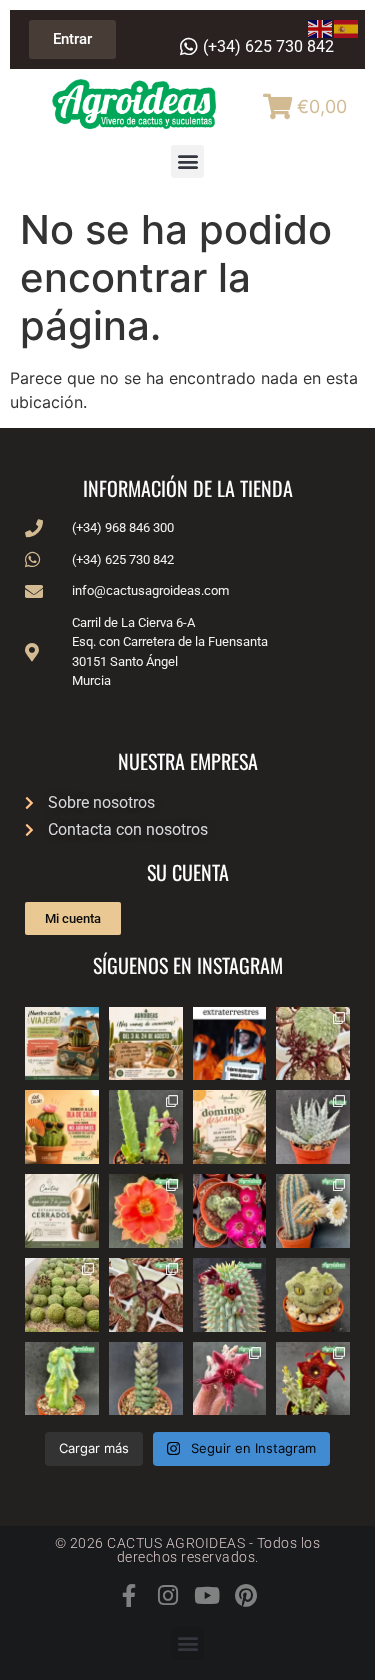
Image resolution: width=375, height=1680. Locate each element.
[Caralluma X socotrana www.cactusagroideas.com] (313, 1379)
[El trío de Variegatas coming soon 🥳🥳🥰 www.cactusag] (313, 1127)
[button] (187, 161)
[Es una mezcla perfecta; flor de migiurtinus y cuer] (313, 1044)
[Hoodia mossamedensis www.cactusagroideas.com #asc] (230, 1295)
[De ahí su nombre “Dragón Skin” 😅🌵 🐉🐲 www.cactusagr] (313, 1295)
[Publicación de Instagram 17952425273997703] (62, 1127)
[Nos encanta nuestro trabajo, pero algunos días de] (146, 1044)
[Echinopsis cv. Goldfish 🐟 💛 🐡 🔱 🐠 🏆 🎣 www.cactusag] (146, 1211)
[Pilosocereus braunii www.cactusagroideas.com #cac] (313, 1211)
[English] (321, 27)
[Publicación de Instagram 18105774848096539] (62, 1211)
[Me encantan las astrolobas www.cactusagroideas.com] (146, 1379)
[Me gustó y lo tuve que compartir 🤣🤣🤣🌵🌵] (230, 1044)
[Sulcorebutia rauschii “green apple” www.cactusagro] (230, 1211)
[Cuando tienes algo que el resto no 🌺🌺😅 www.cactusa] (62, 1295)
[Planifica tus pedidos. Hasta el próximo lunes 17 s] (62, 1044)
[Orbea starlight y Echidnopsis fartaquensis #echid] (146, 1127)
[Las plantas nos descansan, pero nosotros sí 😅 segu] (230, 1127)
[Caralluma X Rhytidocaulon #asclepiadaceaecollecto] (230, 1379)
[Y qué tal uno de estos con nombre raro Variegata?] (62, 1379)
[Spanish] (347, 27)
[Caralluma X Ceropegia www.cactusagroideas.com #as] (146, 1295)
